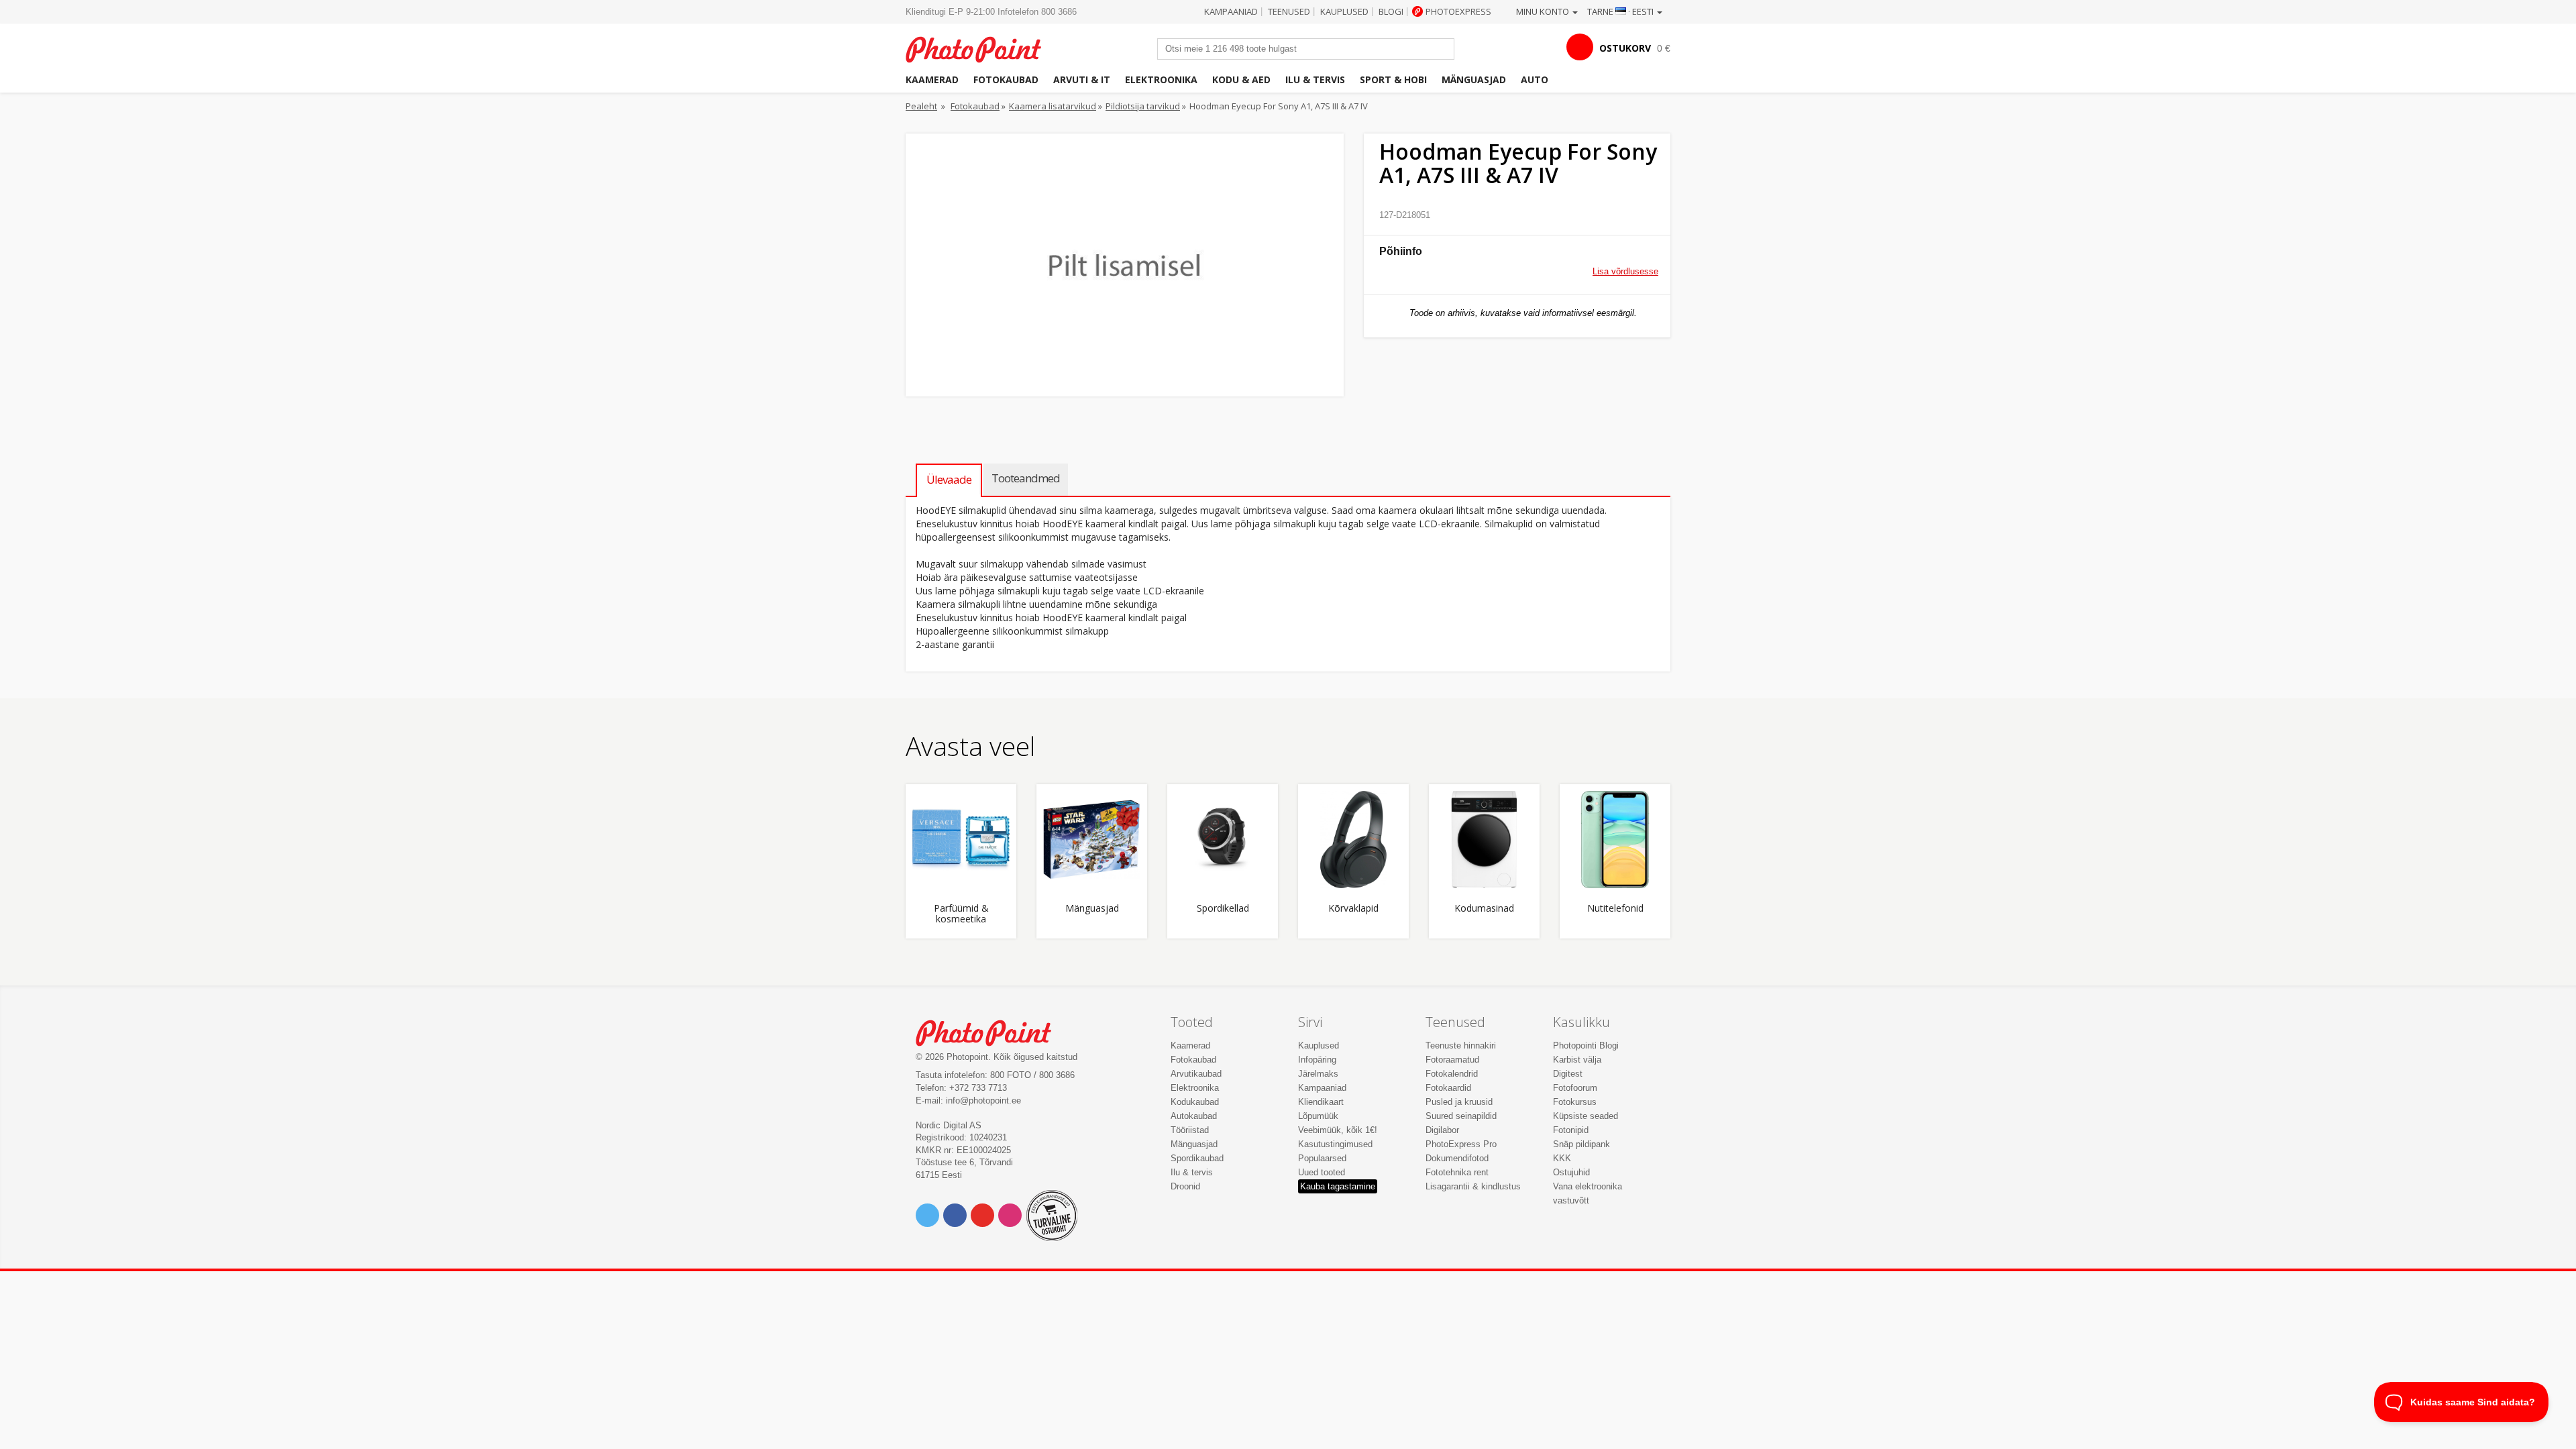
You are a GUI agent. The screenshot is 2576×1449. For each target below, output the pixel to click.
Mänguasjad (1474, 79)
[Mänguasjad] (1092, 840)
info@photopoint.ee (983, 1101)
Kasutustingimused (1335, 1144)
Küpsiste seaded (1586, 1116)
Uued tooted (1322, 1172)
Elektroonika (1161, 79)
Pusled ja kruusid (1459, 1102)
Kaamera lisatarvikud (1053, 106)
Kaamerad (932, 79)
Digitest (1568, 1074)
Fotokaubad (1006, 79)
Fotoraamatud (1452, 1060)
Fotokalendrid (1452, 1074)
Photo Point (992, 1031)
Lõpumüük (1318, 1116)
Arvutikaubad (1196, 1074)
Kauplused (1344, 11)
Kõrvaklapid (1353, 909)
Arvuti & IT (1082, 79)
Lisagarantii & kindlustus (1473, 1186)
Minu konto (1544, 11)
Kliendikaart (1321, 1102)
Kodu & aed (1241, 79)
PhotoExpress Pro (1461, 1144)
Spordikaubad (1197, 1158)
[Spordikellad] (1223, 840)
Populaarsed (1322, 1158)
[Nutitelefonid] (1615, 840)
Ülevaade (949, 479)
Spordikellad (1223, 909)
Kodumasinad (1484, 909)
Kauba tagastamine (1338, 1186)
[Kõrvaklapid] (1353, 840)
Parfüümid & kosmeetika (961, 914)
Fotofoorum (1575, 1088)
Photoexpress (1458, 11)
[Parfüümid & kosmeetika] (961, 840)
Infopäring (1317, 1060)
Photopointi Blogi (1586, 1045)
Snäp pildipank (1581, 1144)
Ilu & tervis (1315, 79)
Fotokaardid (1448, 1088)
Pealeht (921, 106)
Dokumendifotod (1457, 1158)
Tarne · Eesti (1621, 11)
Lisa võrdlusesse (1625, 271)
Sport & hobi (1393, 79)
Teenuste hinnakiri (1461, 1045)
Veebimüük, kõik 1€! (1338, 1130)
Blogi (1391, 11)
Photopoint (982, 48)
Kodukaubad (1195, 1102)
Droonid (1185, 1186)
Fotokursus (1575, 1102)
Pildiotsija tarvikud (1143, 106)
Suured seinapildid (1461, 1116)
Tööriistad (1190, 1130)
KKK (1562, 1158)
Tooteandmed (1026, 478)
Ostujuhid (1571, 1172)
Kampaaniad (1231, 11)
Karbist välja (1577, 1060)
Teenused (1289, 11)
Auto (1535, 79)
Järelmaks (1318, 1074)
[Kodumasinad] (1484, 840)
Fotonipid (1571, 1130)
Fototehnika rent (1457, 1172)
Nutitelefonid (1615, 909)
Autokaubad (1194, 1116)
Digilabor (1442, 1130)
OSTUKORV (1625, 48)
